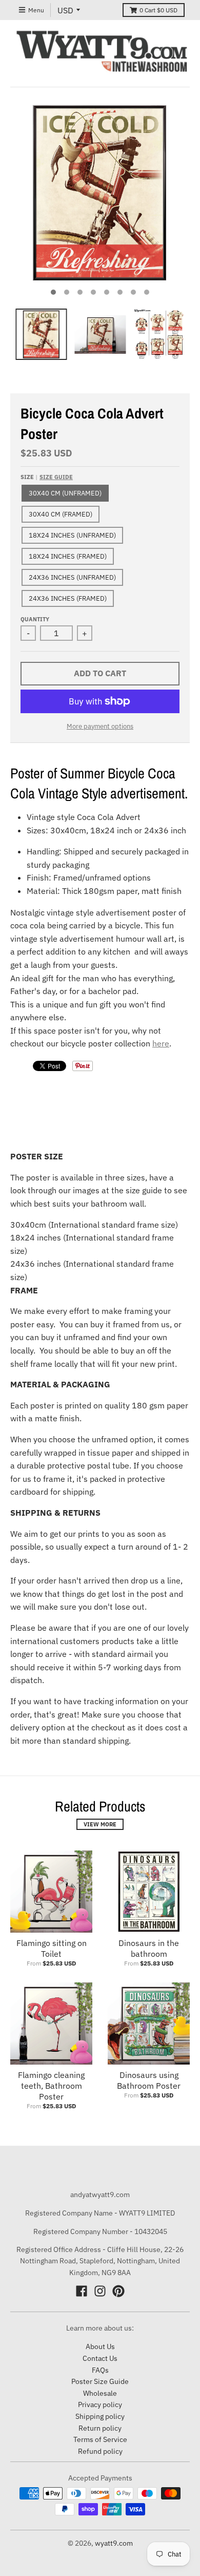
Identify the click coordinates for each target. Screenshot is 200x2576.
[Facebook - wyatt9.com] (82, 2291)
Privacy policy (100, 2405)
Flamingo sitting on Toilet (52, 1948)
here (161, 1043)
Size (47, 477)
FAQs (100, 2370)
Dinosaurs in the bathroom (149, 1948)
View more (100, 1824)
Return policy (100, 2428)
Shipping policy (100, 2416)
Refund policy (100, 2451)
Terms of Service (100, 2439)
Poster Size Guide (100, 2381)
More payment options (100, 726)
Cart (158, 10)
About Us (100, 2346)
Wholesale (100, 2393)
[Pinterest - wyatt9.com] (118, 2291)
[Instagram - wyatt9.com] (100, 2291)
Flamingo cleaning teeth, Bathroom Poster (51, 2086)
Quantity (35, 619)
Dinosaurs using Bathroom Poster (149, 2080)
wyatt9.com (114, 2543)
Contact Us (100, 2358)
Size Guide (56, 477)
